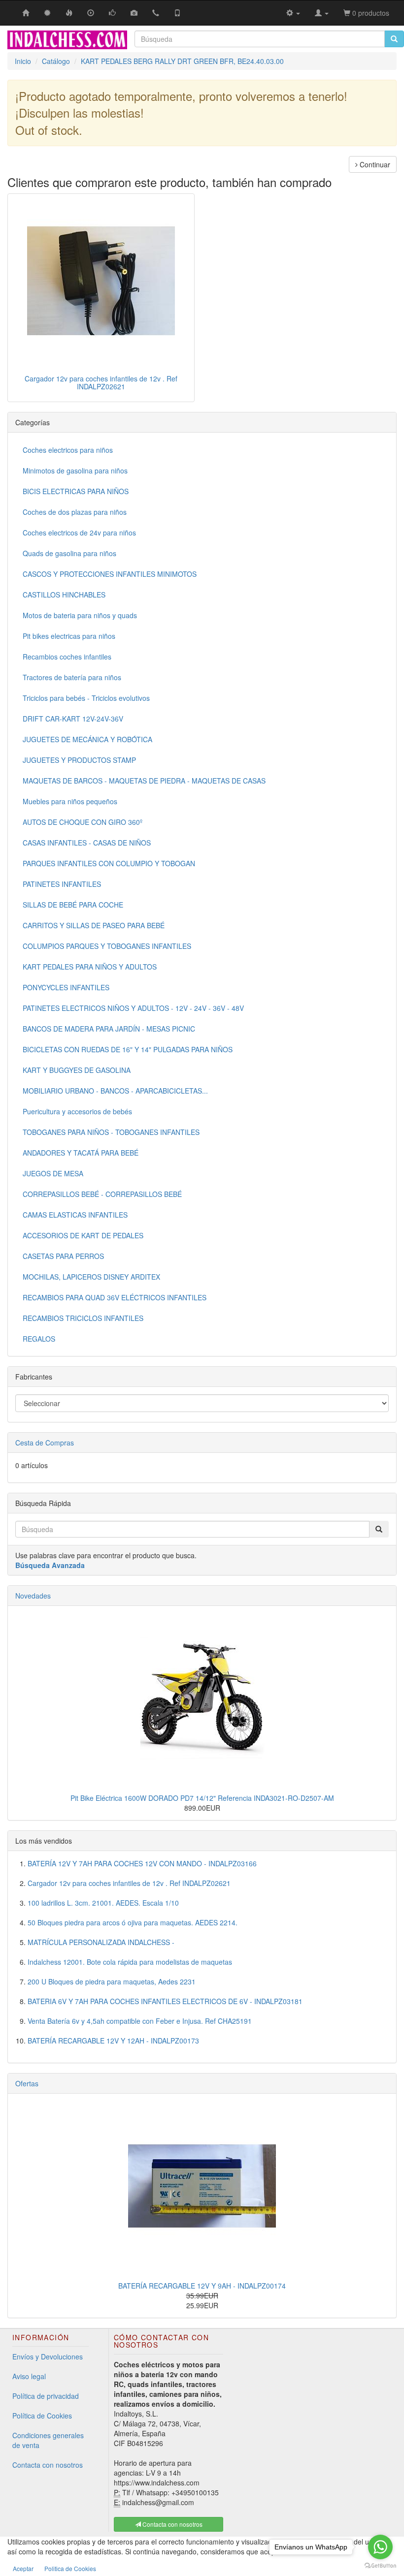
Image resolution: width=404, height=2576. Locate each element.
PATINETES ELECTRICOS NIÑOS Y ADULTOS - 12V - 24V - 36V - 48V (133, 1008)
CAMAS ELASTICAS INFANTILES (75, 1215)
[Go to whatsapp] (380, 2547)
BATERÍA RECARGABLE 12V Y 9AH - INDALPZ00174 (202, 2286)
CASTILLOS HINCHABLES (64, 595)
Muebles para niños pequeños (70, 801)
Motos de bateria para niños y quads (80, 615)
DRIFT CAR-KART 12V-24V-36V (73, 719)
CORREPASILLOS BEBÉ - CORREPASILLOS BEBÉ (102, 1194)
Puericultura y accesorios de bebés (77, 1111)
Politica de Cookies (70, 2568)
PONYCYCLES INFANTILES (66, 987)
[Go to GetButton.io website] (380, 2566)
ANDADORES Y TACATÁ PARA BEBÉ (81, 1153)
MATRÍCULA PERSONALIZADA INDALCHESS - (101, 1942)
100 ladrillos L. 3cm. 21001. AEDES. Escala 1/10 (103, 1903)
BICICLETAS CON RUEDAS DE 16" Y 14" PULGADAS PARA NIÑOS (128, 1049)
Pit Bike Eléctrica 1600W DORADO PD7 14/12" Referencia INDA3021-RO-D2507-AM (202, 1798)
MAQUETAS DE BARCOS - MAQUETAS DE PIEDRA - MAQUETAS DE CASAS (144, 781)
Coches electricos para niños (68, 450)
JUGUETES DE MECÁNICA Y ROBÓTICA (87, 739)
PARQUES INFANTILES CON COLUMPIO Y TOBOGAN (109, 863)
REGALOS (39, 1339)
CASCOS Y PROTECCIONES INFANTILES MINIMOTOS (110, 574)
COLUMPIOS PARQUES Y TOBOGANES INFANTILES (107, 946)
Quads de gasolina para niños (69, 553)
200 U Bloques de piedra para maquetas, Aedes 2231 (112, 1981)
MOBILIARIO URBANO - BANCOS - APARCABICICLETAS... (115, 1091)
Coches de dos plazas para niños (75, 512)
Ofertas (27, 2083)
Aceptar (23, 2568)
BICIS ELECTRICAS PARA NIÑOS (76, 491)
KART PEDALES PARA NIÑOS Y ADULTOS (90, 967)
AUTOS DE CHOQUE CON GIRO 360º (83, 822)
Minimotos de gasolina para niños (75, 471)
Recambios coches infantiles (67, 657)
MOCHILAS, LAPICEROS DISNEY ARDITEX (91, 1277)
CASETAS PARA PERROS (63, 1256)
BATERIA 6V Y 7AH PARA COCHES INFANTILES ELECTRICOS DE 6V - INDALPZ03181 (165, 2001)
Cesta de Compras (45, 1443)
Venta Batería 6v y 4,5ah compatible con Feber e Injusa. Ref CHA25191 (140, 2021)
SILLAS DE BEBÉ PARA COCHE (73, 905)
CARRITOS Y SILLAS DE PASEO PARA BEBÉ (94, 925)
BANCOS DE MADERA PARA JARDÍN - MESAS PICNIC (109, 1029)
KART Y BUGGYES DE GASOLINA (77, 1070)
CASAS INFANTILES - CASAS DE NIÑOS (87, 843)
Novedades (33, 1596)
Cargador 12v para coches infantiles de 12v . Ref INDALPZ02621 (101, 382)
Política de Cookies (42, 2416)
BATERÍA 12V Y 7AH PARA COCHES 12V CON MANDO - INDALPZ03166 (142, 1863)
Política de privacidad (46, 2396)
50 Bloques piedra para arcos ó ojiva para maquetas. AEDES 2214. (133, 1922)
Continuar (374, 164)
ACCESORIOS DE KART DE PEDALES (83, 1235)
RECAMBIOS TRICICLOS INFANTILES (83, 1318)
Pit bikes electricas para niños (69, 636)
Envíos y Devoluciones (48, 2356)
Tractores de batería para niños (72, 677)
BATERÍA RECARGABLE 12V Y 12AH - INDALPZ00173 (113, 2041)
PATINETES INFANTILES (62, 884)
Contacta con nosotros (48, 2465)
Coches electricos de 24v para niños (79, 533)
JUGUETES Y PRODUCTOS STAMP (79, 760)
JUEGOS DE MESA (53, 1173)
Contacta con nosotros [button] (172, 2524)
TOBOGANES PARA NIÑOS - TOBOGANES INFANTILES (111, 1132)
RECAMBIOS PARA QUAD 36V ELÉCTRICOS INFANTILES (115, 1297)
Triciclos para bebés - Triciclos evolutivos (86, 698)
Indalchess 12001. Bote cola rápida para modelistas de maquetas (130, 1962)
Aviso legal (29, 2376)
